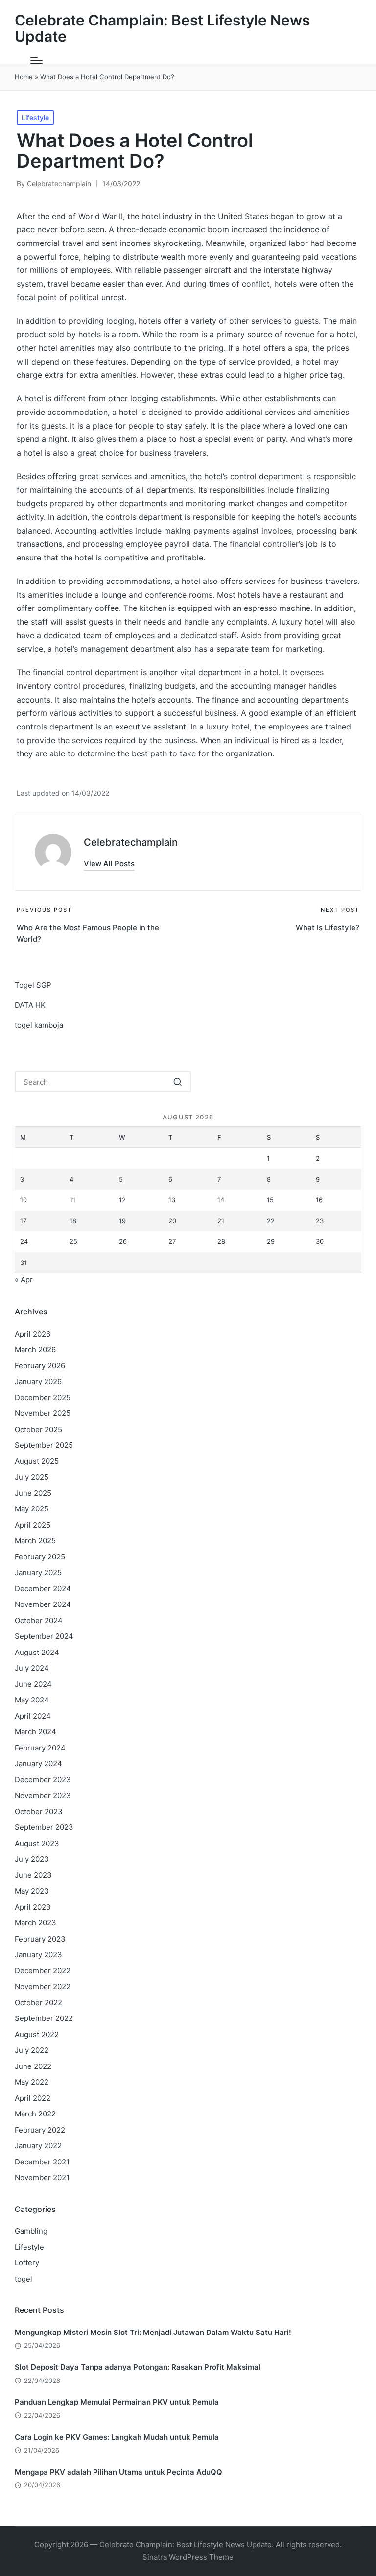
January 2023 (38, 1955)
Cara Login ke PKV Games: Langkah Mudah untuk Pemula (117, 2437)
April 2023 (33, 1907)
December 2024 (43, 1589)
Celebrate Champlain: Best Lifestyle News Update (162, 28)
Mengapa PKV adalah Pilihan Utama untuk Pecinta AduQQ (118, 2472)
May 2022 (32, 2082)
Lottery (27, 2263)
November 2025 (43, 1413)
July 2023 (32, 1859)
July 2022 (32, 2050)
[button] (109, 863)
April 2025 (33, 1525)
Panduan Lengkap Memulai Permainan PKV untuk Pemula (117, 2402)
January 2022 (38, 2146)
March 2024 (35, 1732)
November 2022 (43, 1986)
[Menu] (36, 60)
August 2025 (37, 1461)
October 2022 (38, 2003)
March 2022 (35, 2114)
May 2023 (32, 1891)
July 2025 (32, 1477)
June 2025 (33, 1493)
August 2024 (37, 1652)
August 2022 (37, 2034)
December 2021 (42, 2162)
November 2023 (43, 1795)
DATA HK (30, 1005)
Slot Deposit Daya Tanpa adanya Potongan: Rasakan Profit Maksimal (138, 2367)
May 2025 (32, 1509)
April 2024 (33, 1716)
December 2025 (43, 1397)
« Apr (24, 1279)
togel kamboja (39, 1025)
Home (24, 77)
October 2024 (39, 1620)
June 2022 (33, 2066)
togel (23, 2279)
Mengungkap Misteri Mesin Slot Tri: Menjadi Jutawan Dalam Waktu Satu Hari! (153, 2332)
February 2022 (40, 2130)
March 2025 (35, 1541)
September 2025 (44, 1445)
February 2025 (40, 1557)
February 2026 (40, 1366)
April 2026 (33, 1334)
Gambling (31, 2231)
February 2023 (40, 1939)
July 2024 (32, 1668)
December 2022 (43, 1971)
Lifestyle (35, 117)
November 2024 (43, 1604)
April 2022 (33, 2098)
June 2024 (33, 1684)
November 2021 (42, 2177)
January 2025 (38, 1572)
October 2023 (39, 1811)
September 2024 (44, 1636)
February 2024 (40, 1748)
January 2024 (38, 1763)
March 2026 (35, 1349)
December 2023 (43, 1780)
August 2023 (37, 1843)
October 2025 (38, 1429)
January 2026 (38, 1381)
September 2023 (44, 1827)
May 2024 (32, 1700)
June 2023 (33, 1875)
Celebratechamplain (131, 842)
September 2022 (44, 2018)
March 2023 (35, 1923)
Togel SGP (33, 985)
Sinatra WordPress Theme (188, 2557)
